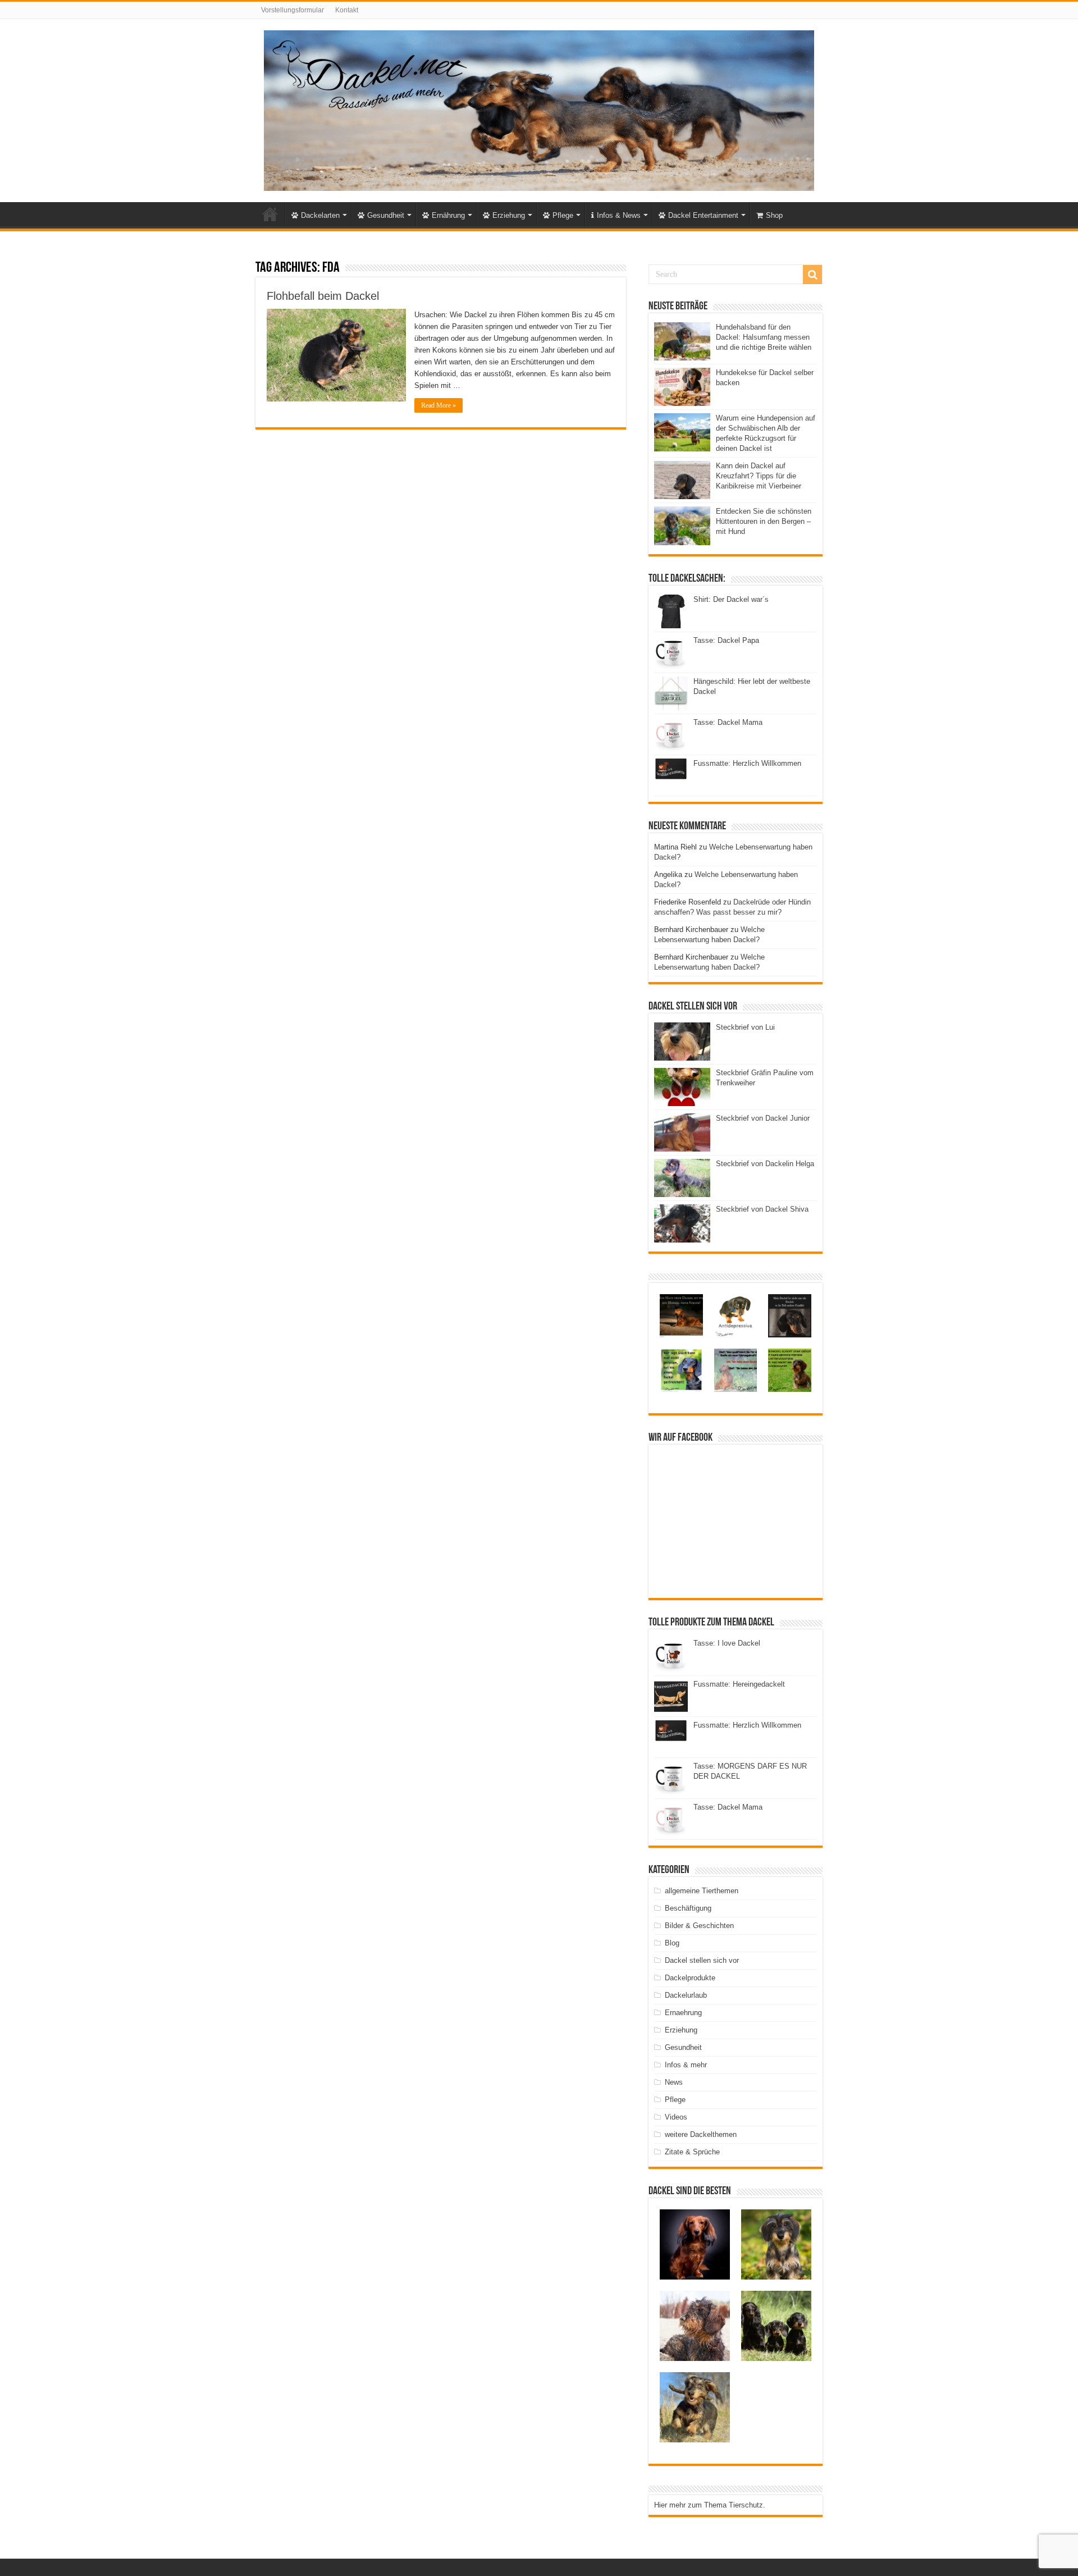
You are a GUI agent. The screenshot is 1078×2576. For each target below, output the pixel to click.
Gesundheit (386, 215)
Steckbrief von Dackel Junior (763, 1118)
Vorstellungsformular (293, 10)
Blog (672, 1943)
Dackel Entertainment (703, 215)
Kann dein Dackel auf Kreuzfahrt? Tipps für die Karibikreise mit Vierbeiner (759, 476)
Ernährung (448, 215)
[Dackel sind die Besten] (539, 108)
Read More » (438, 405)
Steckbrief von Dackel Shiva (762, 1209)
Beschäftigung (688, 1908)
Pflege (563, 215)
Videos (676, 2117)
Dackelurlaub (686, 1995)
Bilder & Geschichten (699, 1926)
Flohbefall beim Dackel (323, 296)
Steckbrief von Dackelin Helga (765, 1164)
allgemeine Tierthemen (702, 1891)
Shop (774, 215)
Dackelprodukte (690, 1978)
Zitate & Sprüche (692, 2152)
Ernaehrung (683, 2013)
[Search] (812, 275)
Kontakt (347, 10)
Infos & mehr (686, 2065)
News (674, 2082)
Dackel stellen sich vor (702, 1960)
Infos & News (619, 215)
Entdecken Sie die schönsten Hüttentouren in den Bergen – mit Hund (764, 521)
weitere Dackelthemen (701, 2134)
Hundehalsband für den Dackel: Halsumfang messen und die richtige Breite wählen (764, 337)
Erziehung (509, 215)
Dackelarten (320, 215)
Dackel (270, 214)
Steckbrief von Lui (745, 1027)
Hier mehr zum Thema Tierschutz (709, 2505)
